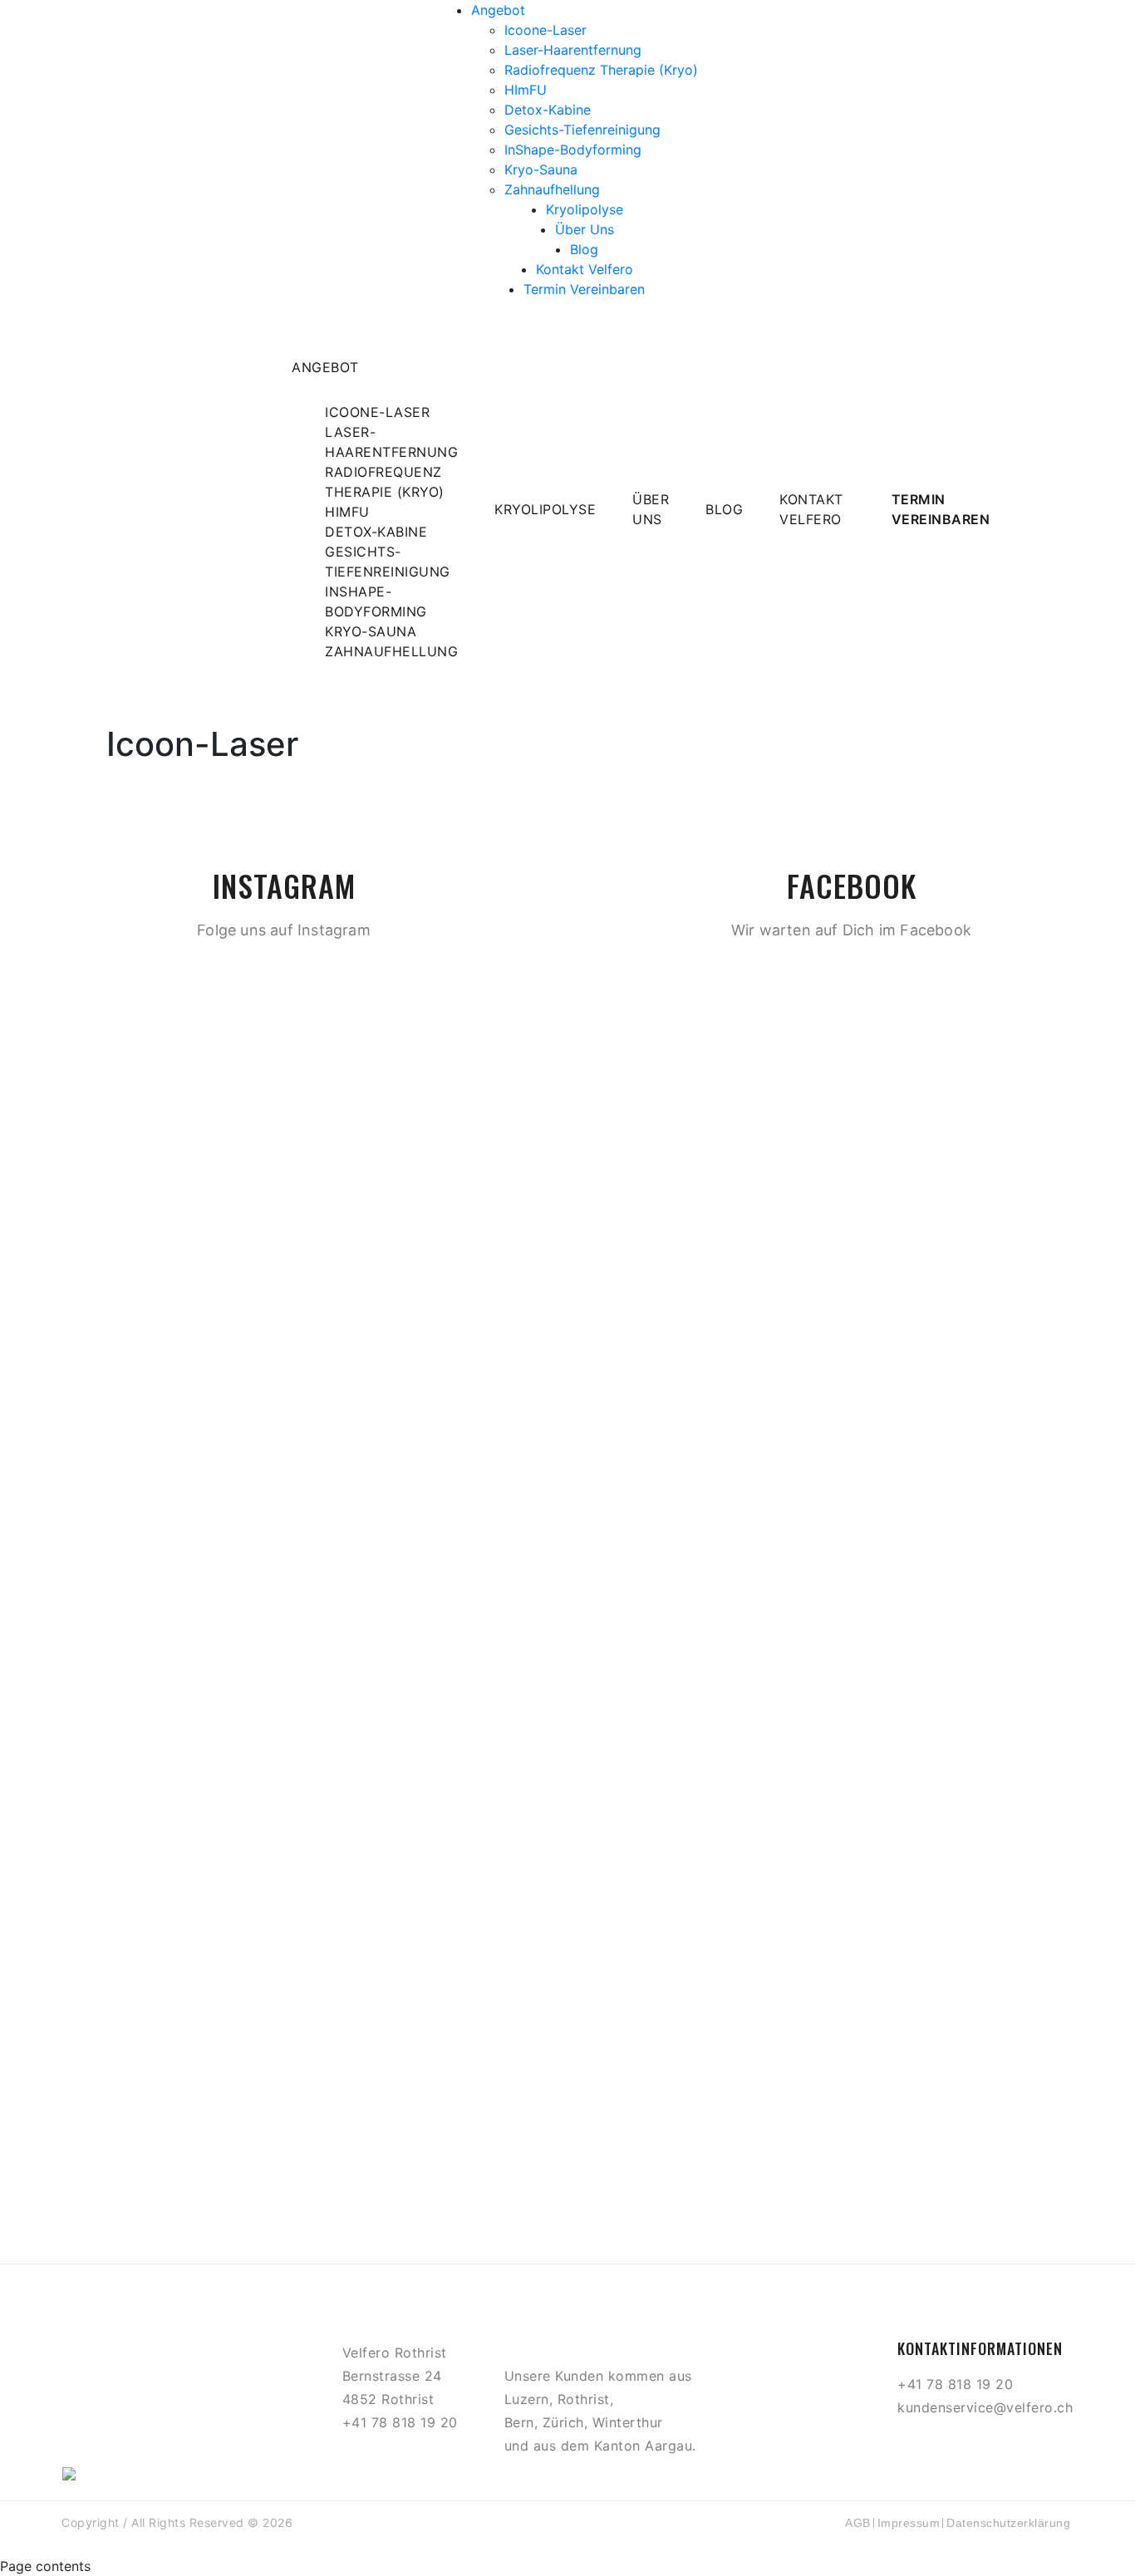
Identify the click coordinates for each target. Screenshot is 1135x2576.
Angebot (498, 10)
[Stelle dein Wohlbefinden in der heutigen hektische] (1040, 1217)
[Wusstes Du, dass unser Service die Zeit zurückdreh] (662, 1825)
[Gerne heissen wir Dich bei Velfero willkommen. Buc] (284, 1057)
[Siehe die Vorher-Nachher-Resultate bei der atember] (852, 1805)
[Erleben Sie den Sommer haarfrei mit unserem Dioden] (662, 1137)
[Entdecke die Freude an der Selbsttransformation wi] (473, 1775)
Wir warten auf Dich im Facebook (851, 930)
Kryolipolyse (585, 209)
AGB (858, 2523)
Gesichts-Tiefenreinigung (582, 130)
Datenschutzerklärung (1008, 2523)
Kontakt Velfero (585, 269)
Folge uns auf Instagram (284, 930)
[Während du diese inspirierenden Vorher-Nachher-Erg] (95, 1815)
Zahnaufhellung (552, 189)
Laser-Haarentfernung (573, 50)
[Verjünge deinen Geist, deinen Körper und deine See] (284, 1845)
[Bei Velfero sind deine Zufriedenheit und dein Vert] (852, 1277)
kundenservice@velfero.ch (985, 2407)
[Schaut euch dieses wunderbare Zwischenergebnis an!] (473, 1147)
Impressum (909, 2523)
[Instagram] (975, 2444)
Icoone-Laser (545, 30)
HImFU (526, 90)
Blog (584, 249)
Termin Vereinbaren (584, 289)
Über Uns (585, 229)
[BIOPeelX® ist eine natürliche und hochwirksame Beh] (95, 1207)
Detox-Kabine (548, 110)
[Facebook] (937, 2444)
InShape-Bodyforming (573, 150)
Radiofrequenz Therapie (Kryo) (601, 70)
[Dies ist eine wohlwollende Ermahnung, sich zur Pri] (1040, 1905)
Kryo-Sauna (541, 169)
